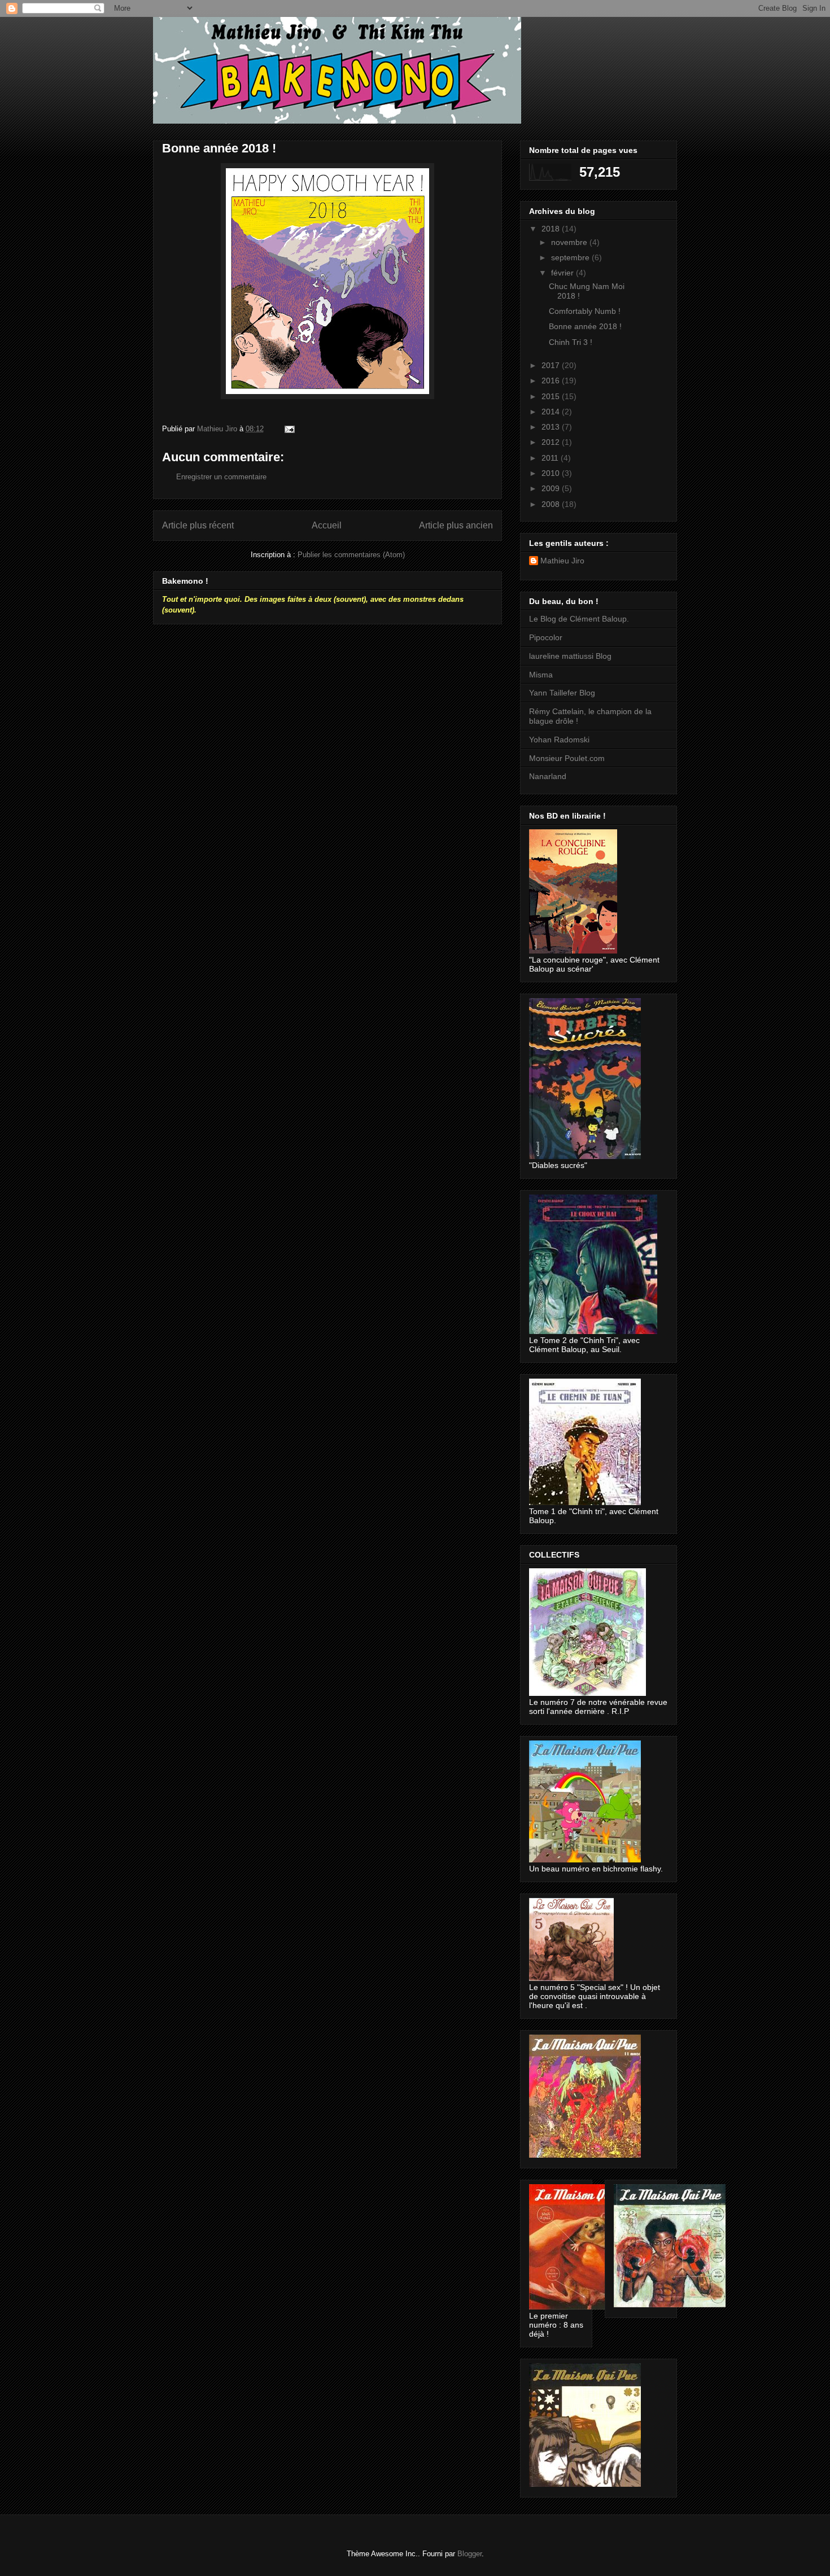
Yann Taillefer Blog (562, 693)
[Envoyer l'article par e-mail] (289, 429)
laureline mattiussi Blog (570, 656)
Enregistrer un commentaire (221, 477)
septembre (571, 257)
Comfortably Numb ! (585, 311)
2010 (552, 473)
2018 (552, 229)
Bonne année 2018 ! (585, 326)
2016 (552, 381)
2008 (552, 504)
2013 (552, 427)
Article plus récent (198, 525)
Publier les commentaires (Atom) (351, 555)
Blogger (469, 2554)
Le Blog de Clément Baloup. (579, 619)
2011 (551, 458)
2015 (552, 396)
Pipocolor (546, 637)
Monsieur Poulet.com (567, 758)
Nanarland (548, 776)
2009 (552, 488)
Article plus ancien (456, 525)
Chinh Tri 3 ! (571, 342)
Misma (541, 675)
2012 (552, 442)
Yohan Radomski (559, 740)
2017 (552, 365)
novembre (570, 242)
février (563, 273)
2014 (552, 412)
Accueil (327, 525)
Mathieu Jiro (562, 561)
